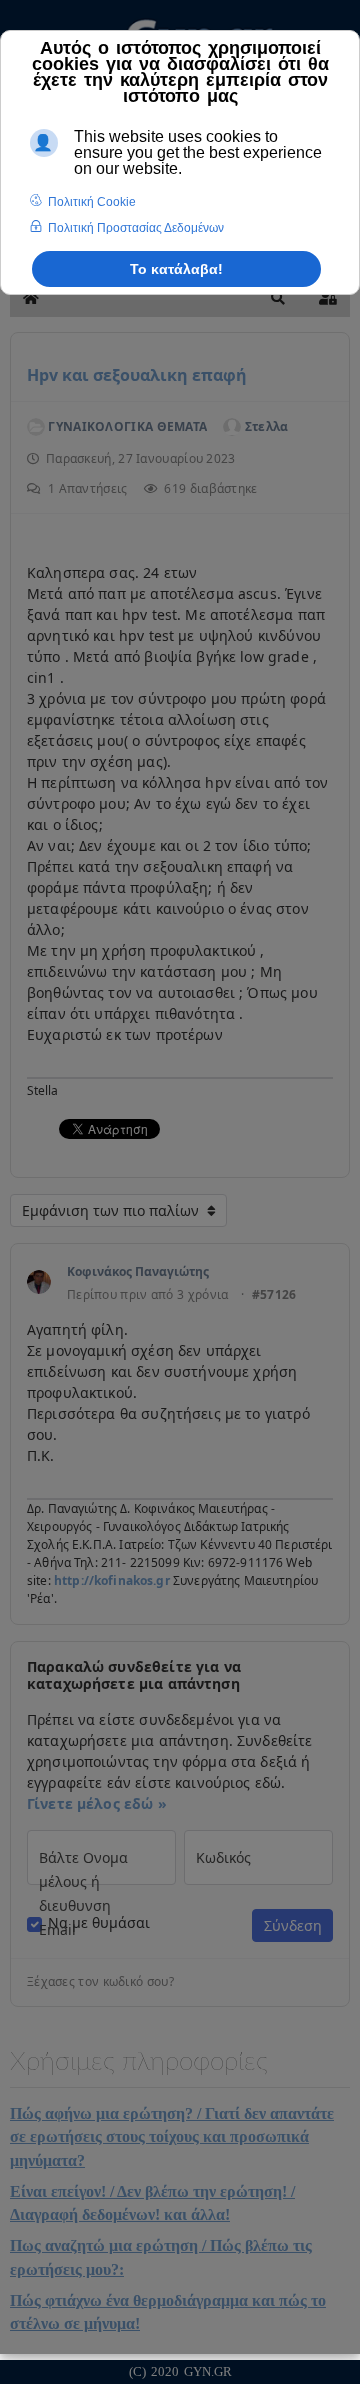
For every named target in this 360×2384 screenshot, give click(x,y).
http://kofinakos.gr (112, 1580)
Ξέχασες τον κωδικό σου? (100, 1982)
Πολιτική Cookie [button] (92, 202)
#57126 (274, 1295)
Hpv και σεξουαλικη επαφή (137, 375)
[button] (278, 298)
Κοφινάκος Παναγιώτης (138, 1271)
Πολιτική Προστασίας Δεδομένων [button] (136, 228)
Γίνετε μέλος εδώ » (97, 1803)
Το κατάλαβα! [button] (176, 269)
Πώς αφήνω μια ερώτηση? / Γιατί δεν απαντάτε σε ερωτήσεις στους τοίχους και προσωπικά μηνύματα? (172, 2137)
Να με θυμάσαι (99, 1923)
